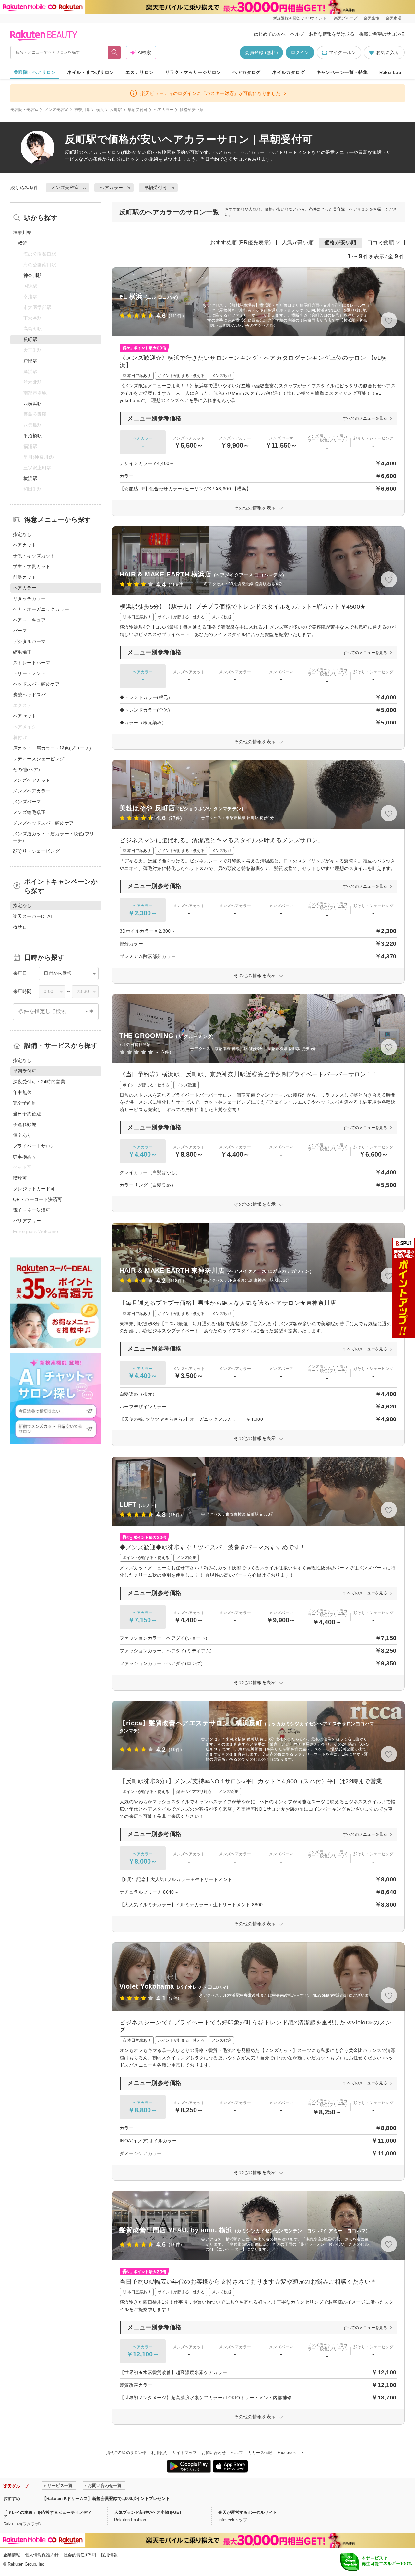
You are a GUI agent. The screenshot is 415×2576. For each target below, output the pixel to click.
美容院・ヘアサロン (35, 72)
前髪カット (25, 577)
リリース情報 (260, 2453)
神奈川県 (82, 110)
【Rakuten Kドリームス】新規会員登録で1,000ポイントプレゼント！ (108, 2498)
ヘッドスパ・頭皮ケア (36, 684)
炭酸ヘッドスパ (29, 695)
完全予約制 (25, 1103)
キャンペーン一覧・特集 (342, 72)
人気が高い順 (298, 242)
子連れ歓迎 (25, 1124)
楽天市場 (394, 18)
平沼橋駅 (33, 436)
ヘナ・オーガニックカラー (41, 609)
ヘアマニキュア (29, 620)
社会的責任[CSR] (80, 2555)
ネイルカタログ (288, 72)
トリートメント (29, 673)
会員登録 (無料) (261, 52)
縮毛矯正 (22, 652)
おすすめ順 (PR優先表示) (241, 242)
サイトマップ (184, 2453)
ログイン (300, 52)
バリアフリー (27, 1221)
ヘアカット (25, 545)
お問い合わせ (214, 2453)
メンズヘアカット (32, 780)
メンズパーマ (27, 802)
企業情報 (12, 2555)
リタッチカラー (29, 598)
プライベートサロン (34, 1146)
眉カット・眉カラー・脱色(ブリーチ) (52, 748)
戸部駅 (30, 361)
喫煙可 (20, 1178)
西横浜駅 (33, 404)
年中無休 (22, 1092)
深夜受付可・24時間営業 (39, 1082)
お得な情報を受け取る (332, 34)
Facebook (287, 2453)
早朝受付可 (138, 110)
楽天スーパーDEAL (33, 916)
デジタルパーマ (29, 641)
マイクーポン (342, 52)
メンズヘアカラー (32, 791)
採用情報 (109, 2555)
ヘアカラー (164, 110)
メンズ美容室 (56, 110)
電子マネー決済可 (32, 1210)
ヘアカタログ (247, 72)
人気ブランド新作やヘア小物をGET (148, 2512)
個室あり (22, 1135)
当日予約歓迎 (27, 1114)
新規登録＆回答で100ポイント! (300, 18)
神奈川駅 (33, 275)
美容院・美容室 (24, 110)
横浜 (100, 110)
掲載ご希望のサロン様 (382, 34)
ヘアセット (25, 716)
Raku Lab (390, 72)
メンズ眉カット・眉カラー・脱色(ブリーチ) (54, 837)
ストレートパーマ (32, 663)
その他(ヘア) (26, 769)
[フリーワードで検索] (115, 52)
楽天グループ (346, 18)
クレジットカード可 (34, 1189)
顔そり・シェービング (36, 851)
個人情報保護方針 (42, 2555)
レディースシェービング (39, 759)
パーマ (20, 631)
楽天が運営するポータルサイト (248, 2512)
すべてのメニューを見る (365, 418)
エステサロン (140, 72)
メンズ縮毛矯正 (29, 812)
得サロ (20, 927)
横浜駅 (30, 478)
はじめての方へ (270, 34)
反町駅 (116, 110)
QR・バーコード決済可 (38, 1199)
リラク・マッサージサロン (193, 72)
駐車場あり (25, 1157)
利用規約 (159, 2453)
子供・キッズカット (34, 556)
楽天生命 (372, 18)
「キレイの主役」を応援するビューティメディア (47, 2514)
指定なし (22, 534)
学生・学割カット (32, 566)
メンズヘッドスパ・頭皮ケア (43, 823)
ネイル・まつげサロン (90, 72)
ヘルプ (297, 34)
